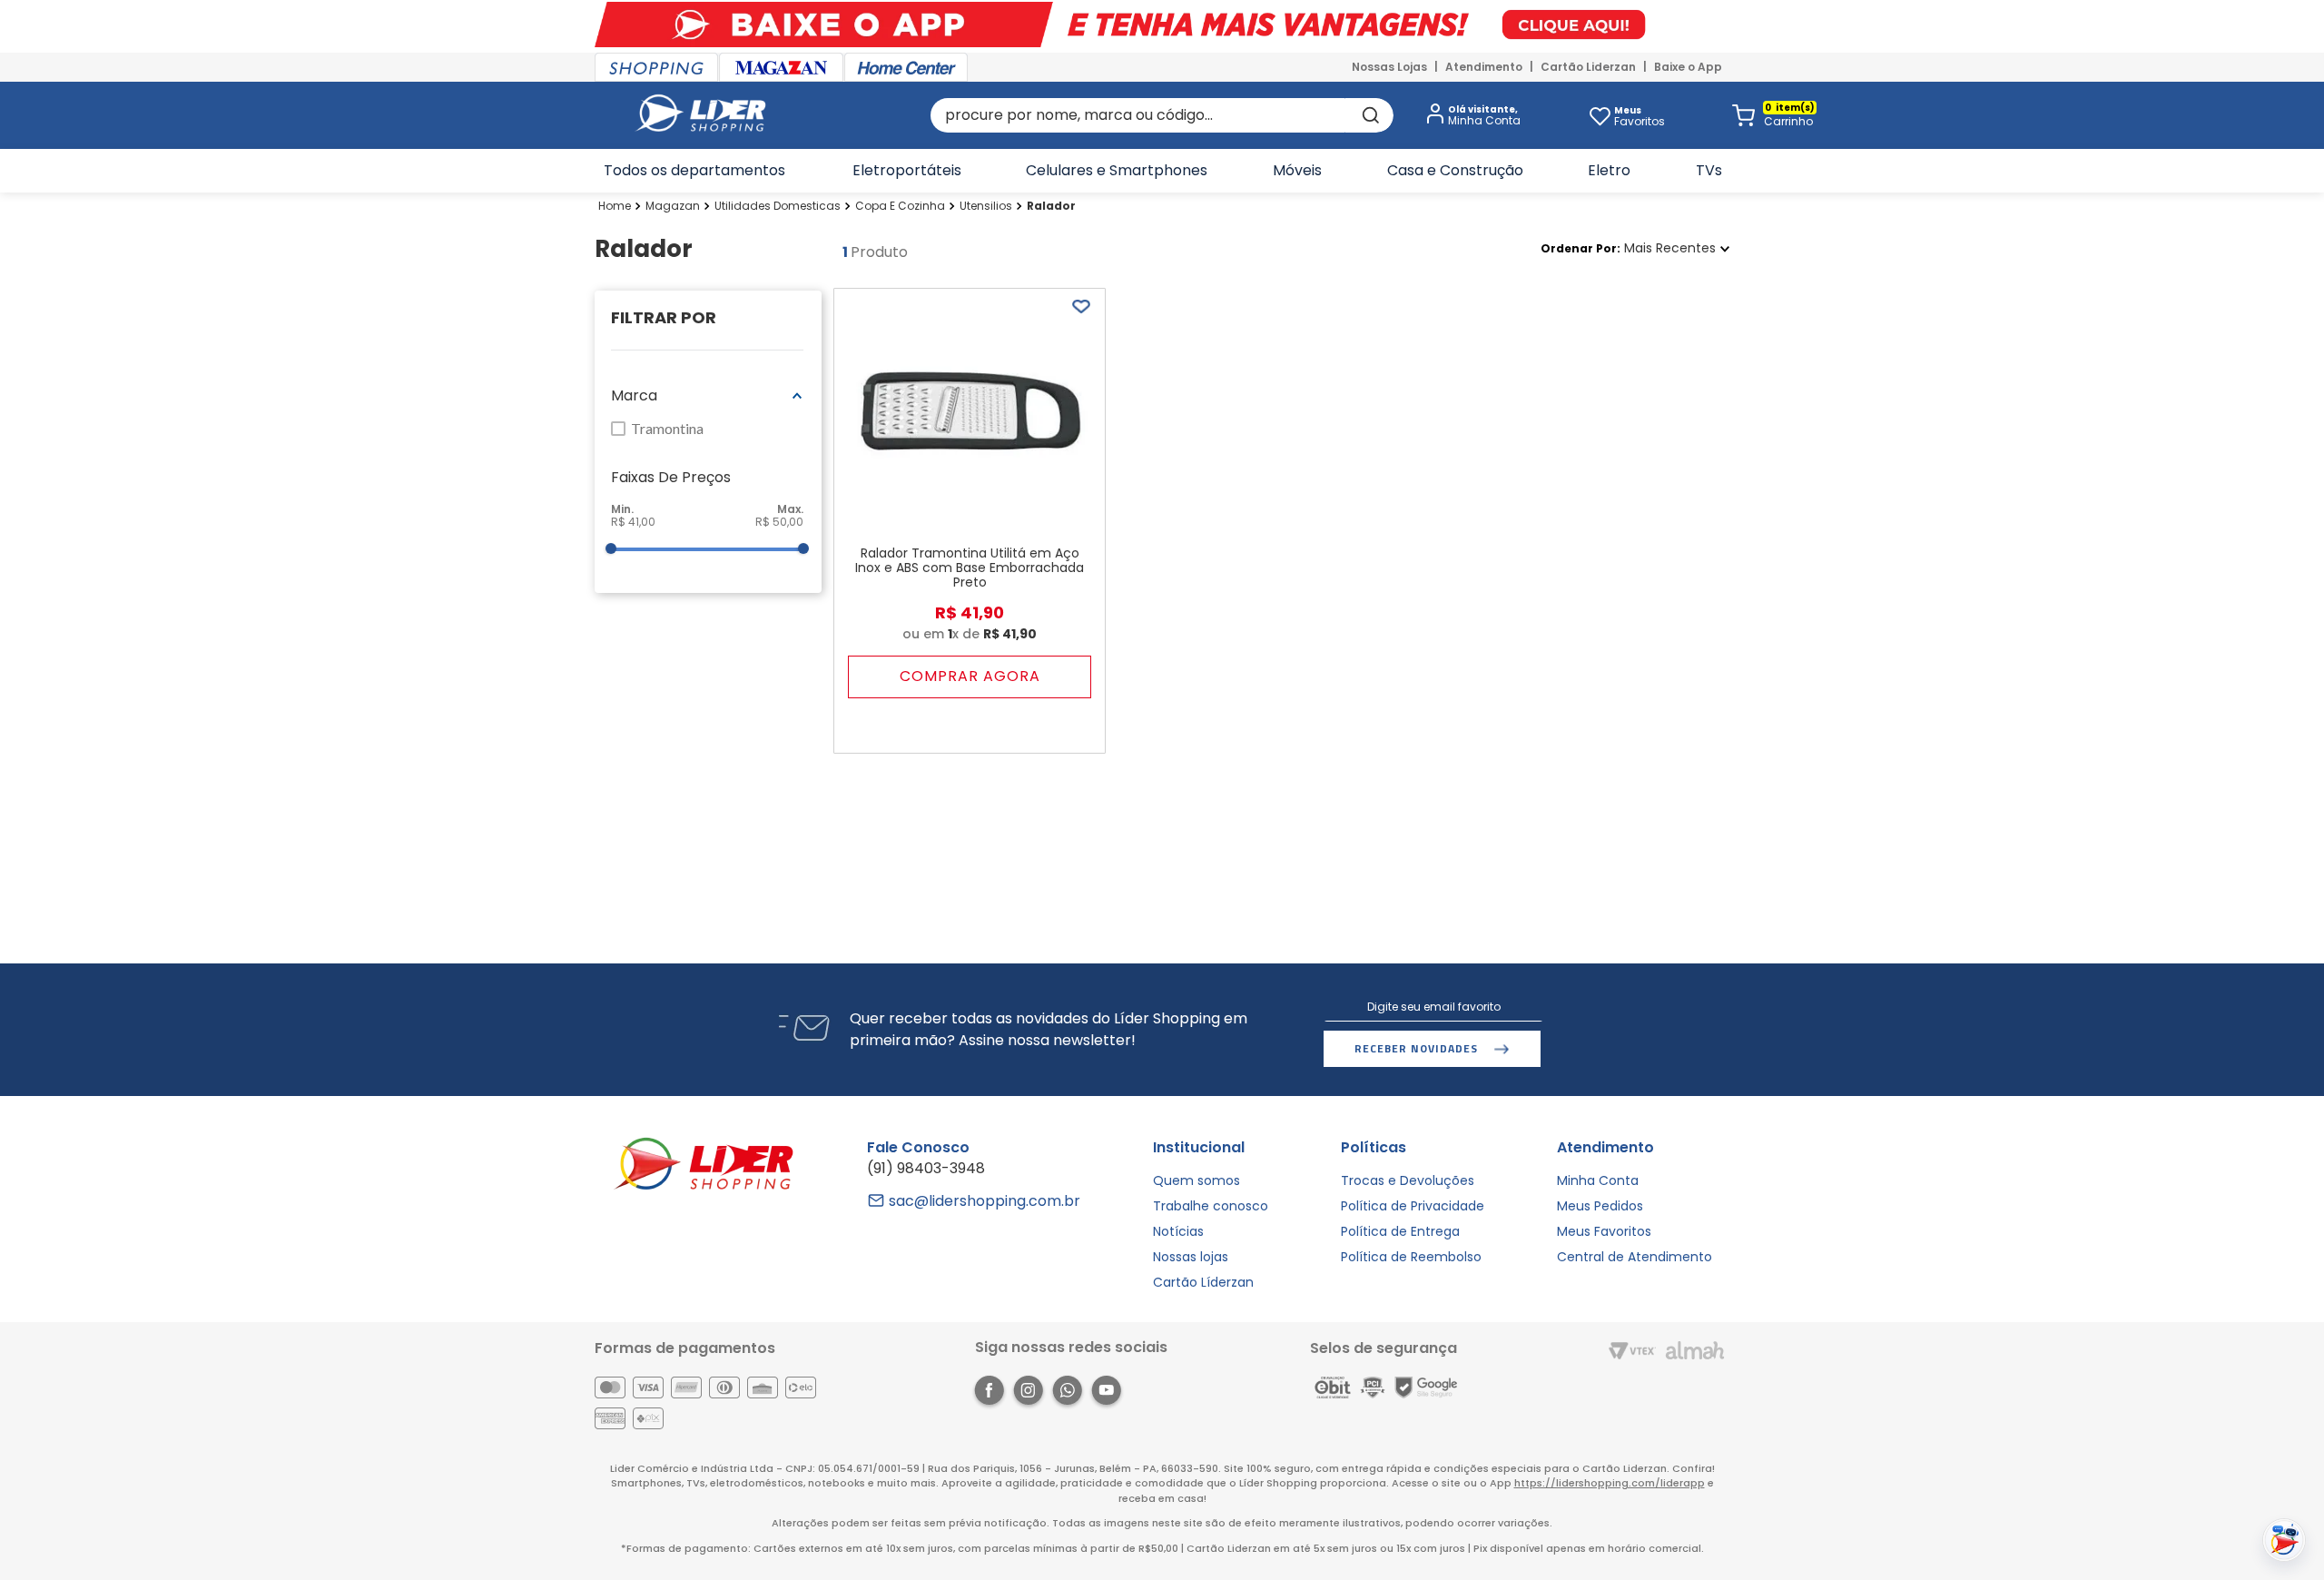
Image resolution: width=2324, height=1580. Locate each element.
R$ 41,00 (633, 521)
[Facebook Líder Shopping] (989, 1394)
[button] (1470, 116)
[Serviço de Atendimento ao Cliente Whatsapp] (1067, 1394)
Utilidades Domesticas (778, 206)
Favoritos (1640, 116)
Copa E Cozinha (900, 206)
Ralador (1051, 206)
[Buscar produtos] (1369, 115)
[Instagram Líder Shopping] (1028, 1394)
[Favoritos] (1600, 115)
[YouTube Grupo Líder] (1106, 1394)
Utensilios (986, 206)
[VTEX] (1632, 1353)
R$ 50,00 (779, 521)
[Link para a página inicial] (615, 206)
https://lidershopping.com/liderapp (1610, 1483)
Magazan (673, 206)
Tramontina (667, 429)
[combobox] (1162, 115)
